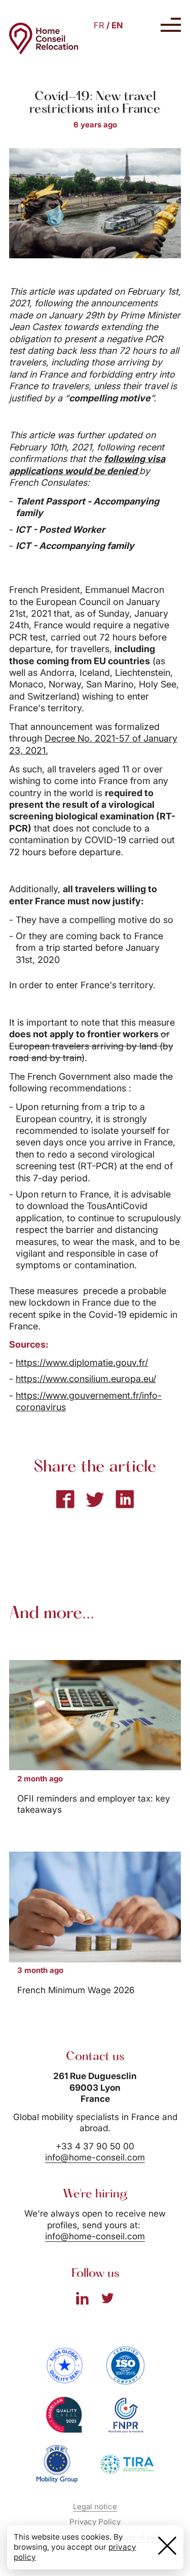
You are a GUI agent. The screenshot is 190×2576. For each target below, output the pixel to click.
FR (99, 25)
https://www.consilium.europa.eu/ (86, 1379)
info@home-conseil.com (95, 2157)
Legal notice (95, 2507)
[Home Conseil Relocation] (44, 39)
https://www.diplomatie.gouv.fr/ (82, 1363)
